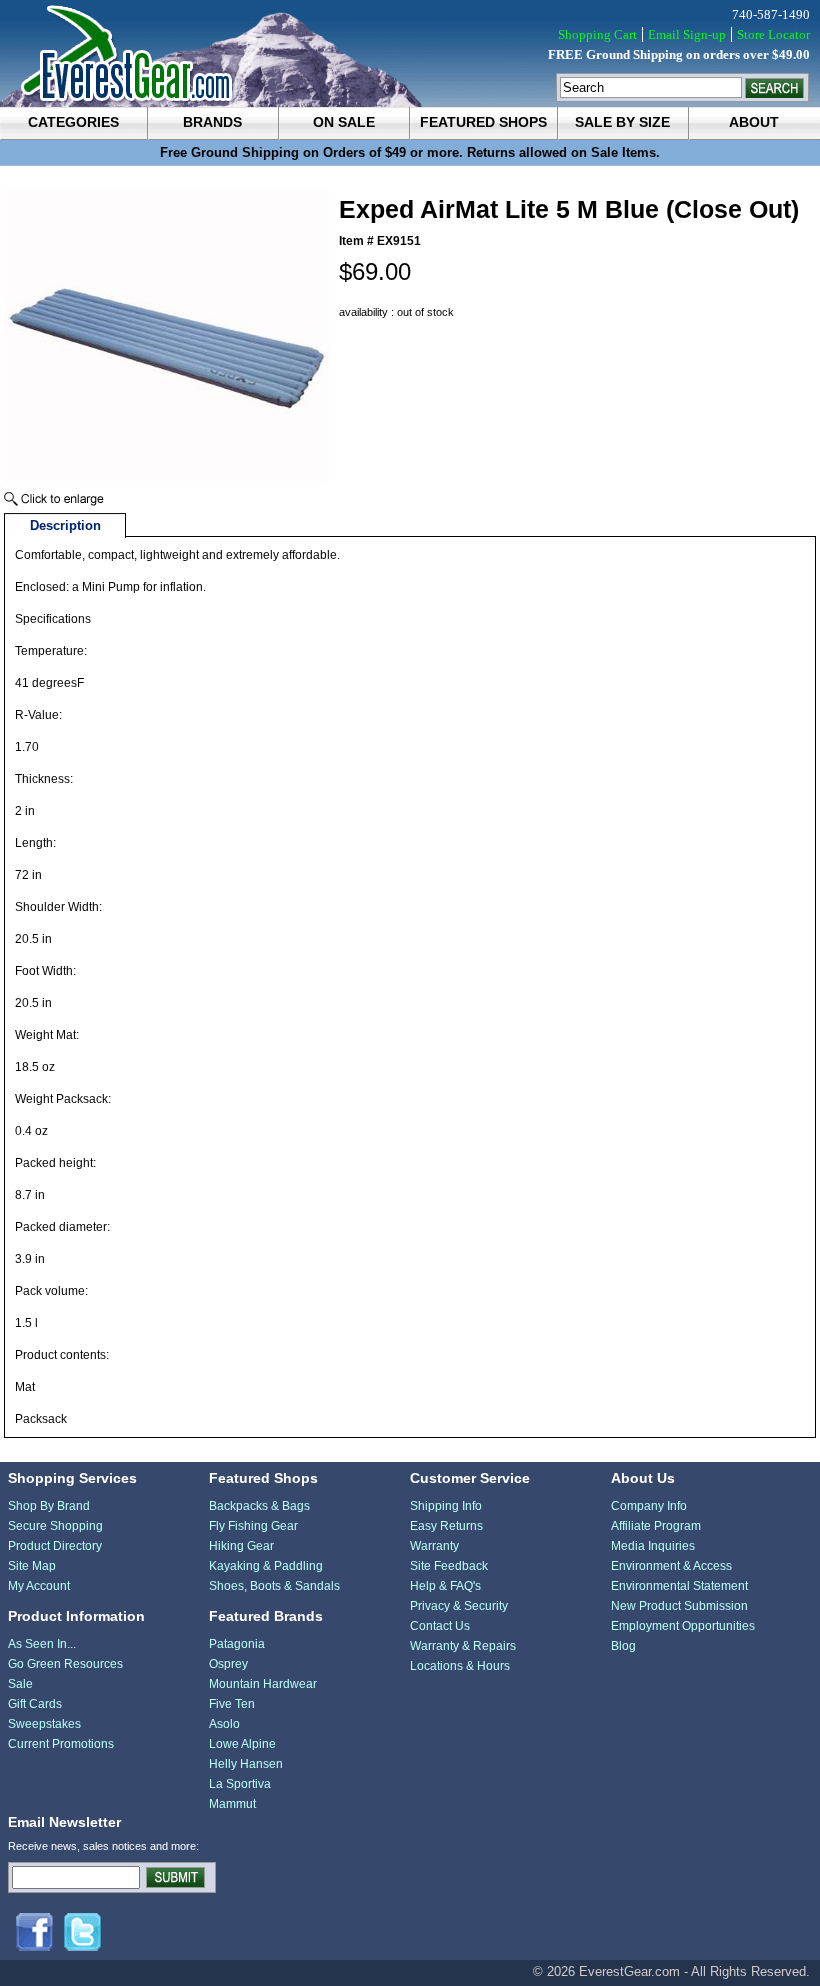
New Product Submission (679, 1606)
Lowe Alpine (242, 1744)
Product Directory (55, 1546)
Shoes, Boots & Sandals (274, 1586)
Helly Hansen (246, 1764)
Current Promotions (61, 1744)
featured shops (483, 122)
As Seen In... (42, 1644)
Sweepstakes (44, 1724)
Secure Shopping (55, 1526)
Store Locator (773, 34)
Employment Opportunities (683, 1626)
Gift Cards (35, 1704)
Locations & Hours (460, 1666)
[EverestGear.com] (410, 53)
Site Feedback (449, 1566)
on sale (344, 122)
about (754, 122)
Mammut (232, 1804)
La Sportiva (240, 1784)
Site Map (32, 1566)
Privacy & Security (459, 1606)
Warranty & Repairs (463, 1646)
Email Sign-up (687, 34)
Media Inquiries (653, 1546)
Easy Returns (446, 1526)
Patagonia (237, 1644)
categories (73, 122)
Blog (623, 1646)
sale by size (622, 122)
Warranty (434, 1546)
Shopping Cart (597, 34)
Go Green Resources (65, 1664)
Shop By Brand (49, 1506)
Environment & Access (671, 1566)
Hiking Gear (241, 1546)
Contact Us (440, 1626)
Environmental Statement (679, 1586)
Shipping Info (446, 1506)
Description (65, 525)
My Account (39, 1586)
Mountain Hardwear (263, 1684)
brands (212, 122)
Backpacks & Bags (259, 1506)
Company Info (649, 1506)
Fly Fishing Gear (253, 1526)
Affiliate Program (656, 1526)
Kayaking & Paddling (266, 1566)
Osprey (228, 1664)
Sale (20, 1684)
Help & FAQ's (445, 1586)
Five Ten (232, 1704)
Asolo (224, 1724)
